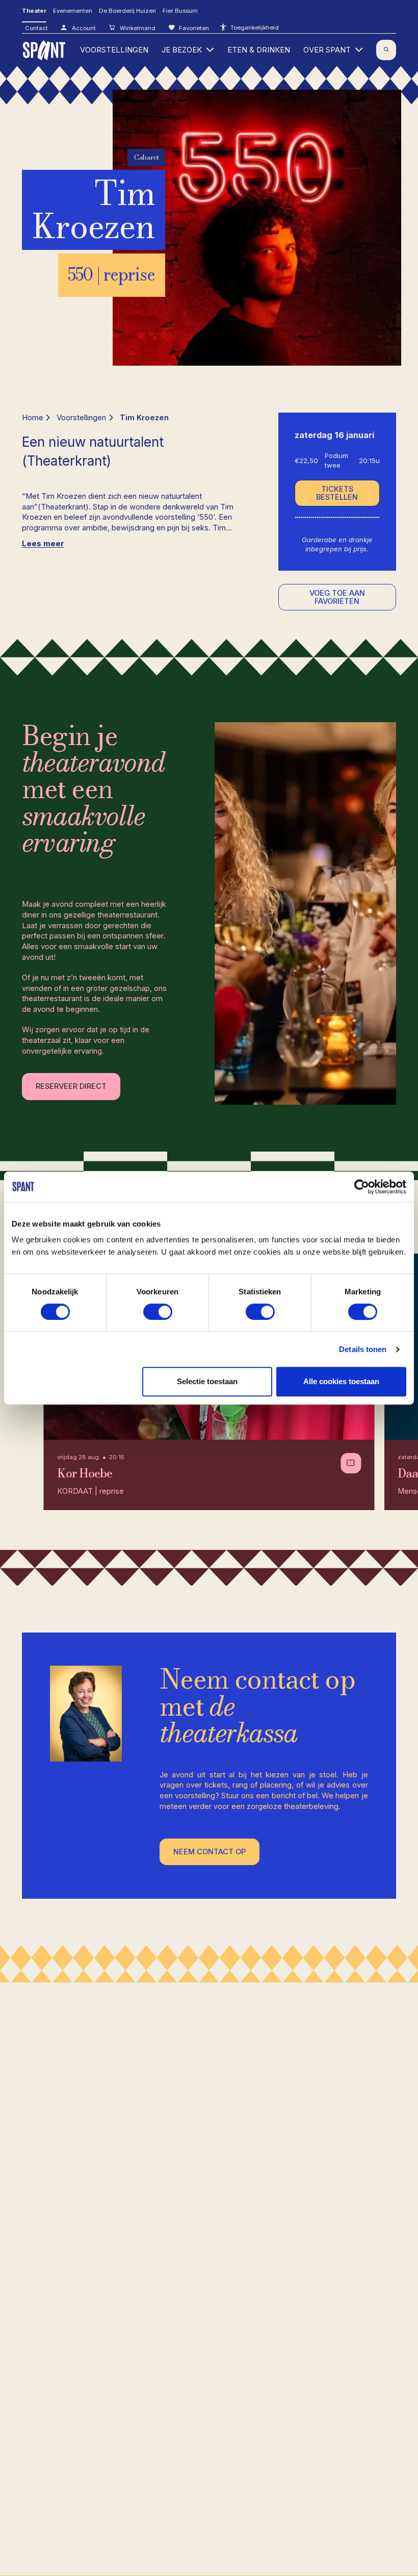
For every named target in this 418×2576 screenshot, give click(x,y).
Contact (36, 28)
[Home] (45, 50)
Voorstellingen (81, 418)
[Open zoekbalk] (386, 50)
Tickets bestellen (337, 493)
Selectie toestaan (207, 1381)
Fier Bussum (180, 11)
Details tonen (363, 1349)
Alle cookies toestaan (341, 1381)
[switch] (158, 1312)
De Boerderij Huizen (127, 11)
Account (83, 28)
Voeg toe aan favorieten (337, 597)
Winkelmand (137, 28)
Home (33, 418)
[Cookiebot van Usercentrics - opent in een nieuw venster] (362, 1187)
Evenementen (73, 11)
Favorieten (193, 28)
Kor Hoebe (84, 1473)
